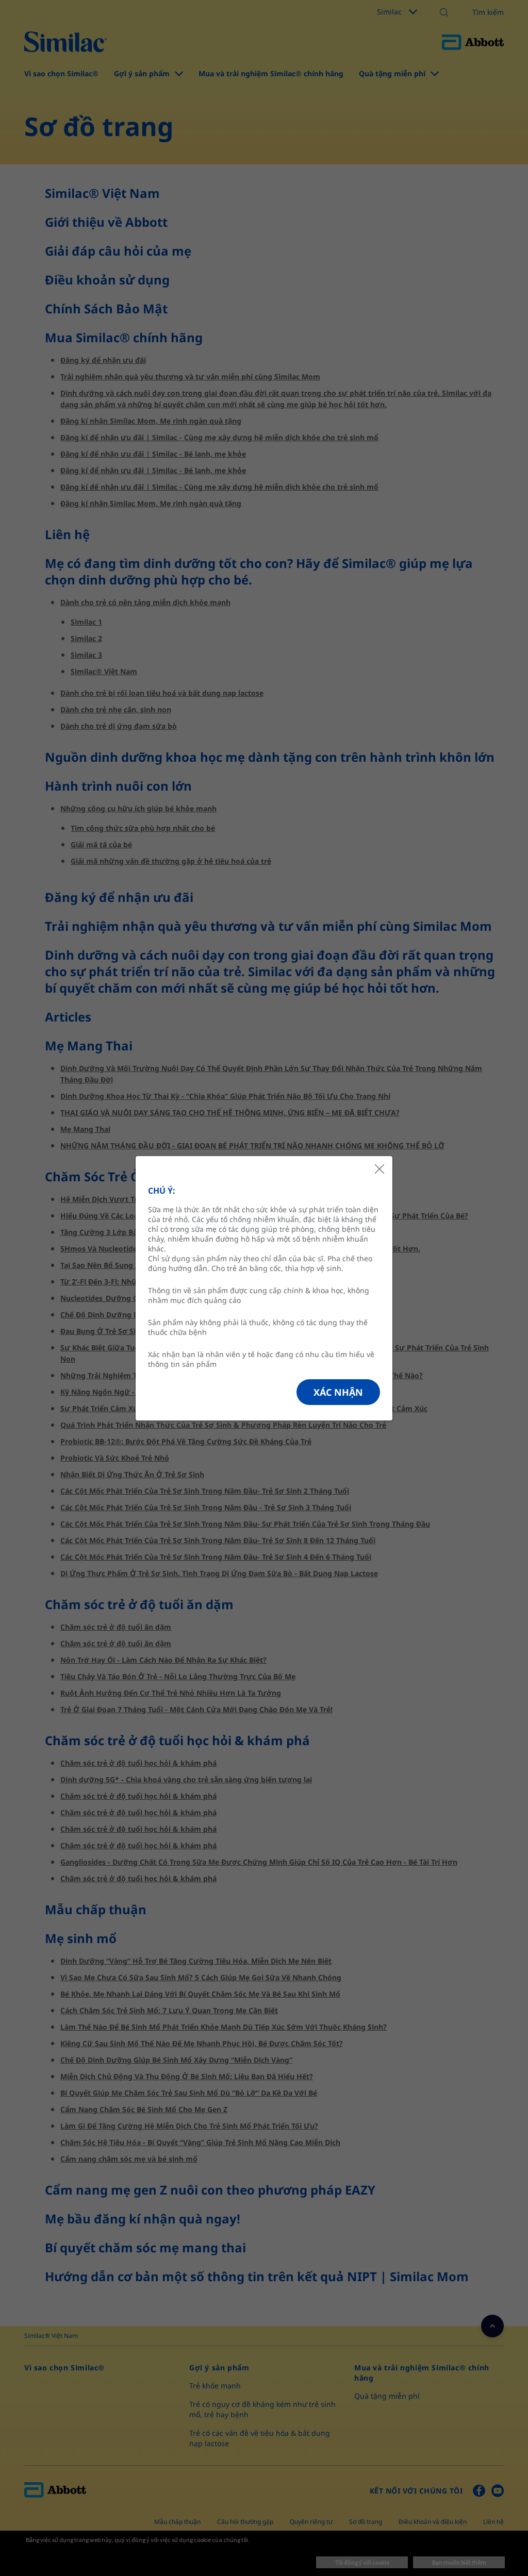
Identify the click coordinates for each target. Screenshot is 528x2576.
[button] (338, 1392)
